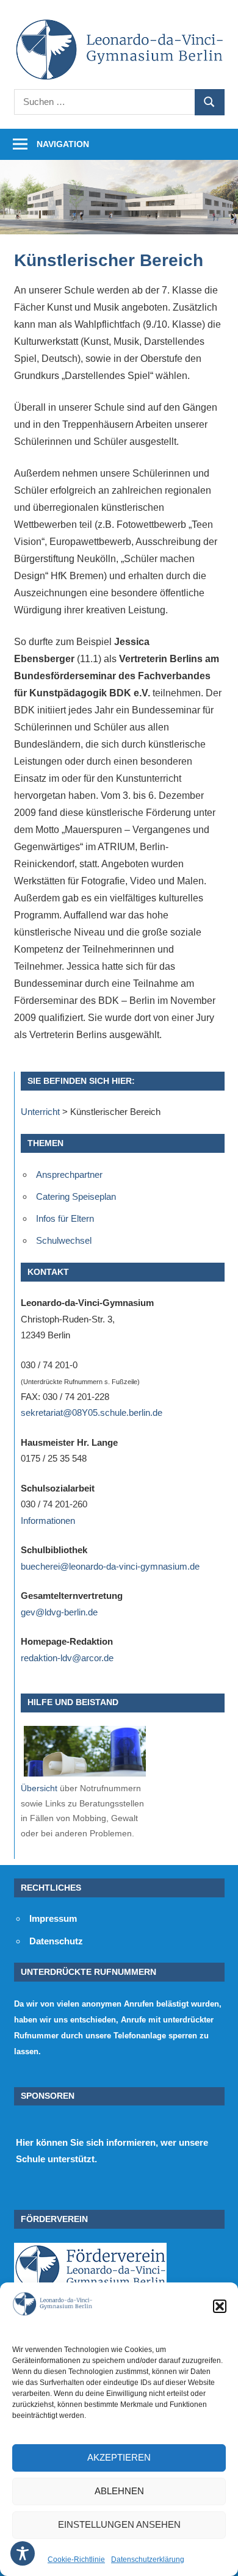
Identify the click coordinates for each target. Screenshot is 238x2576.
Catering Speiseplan (76, 1196)
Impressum (53, 1918)
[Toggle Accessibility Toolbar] (23, 2553)
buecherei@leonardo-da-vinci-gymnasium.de (110, 1566)
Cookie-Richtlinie (76, 2560)
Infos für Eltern (65, 1218)
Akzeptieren (119, 2457)
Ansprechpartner (69, 1174)
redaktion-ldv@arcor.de (67, 1658)
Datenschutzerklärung (148, 2560)
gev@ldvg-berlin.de (59, 1612)
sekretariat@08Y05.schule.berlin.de (92, 1412)
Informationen (48, 1521)
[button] (220, 2306)
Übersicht (39, 1788)
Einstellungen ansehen (119, 2524)
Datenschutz (56, 1941)
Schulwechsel (64, 1240)
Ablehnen (119, 2491)
